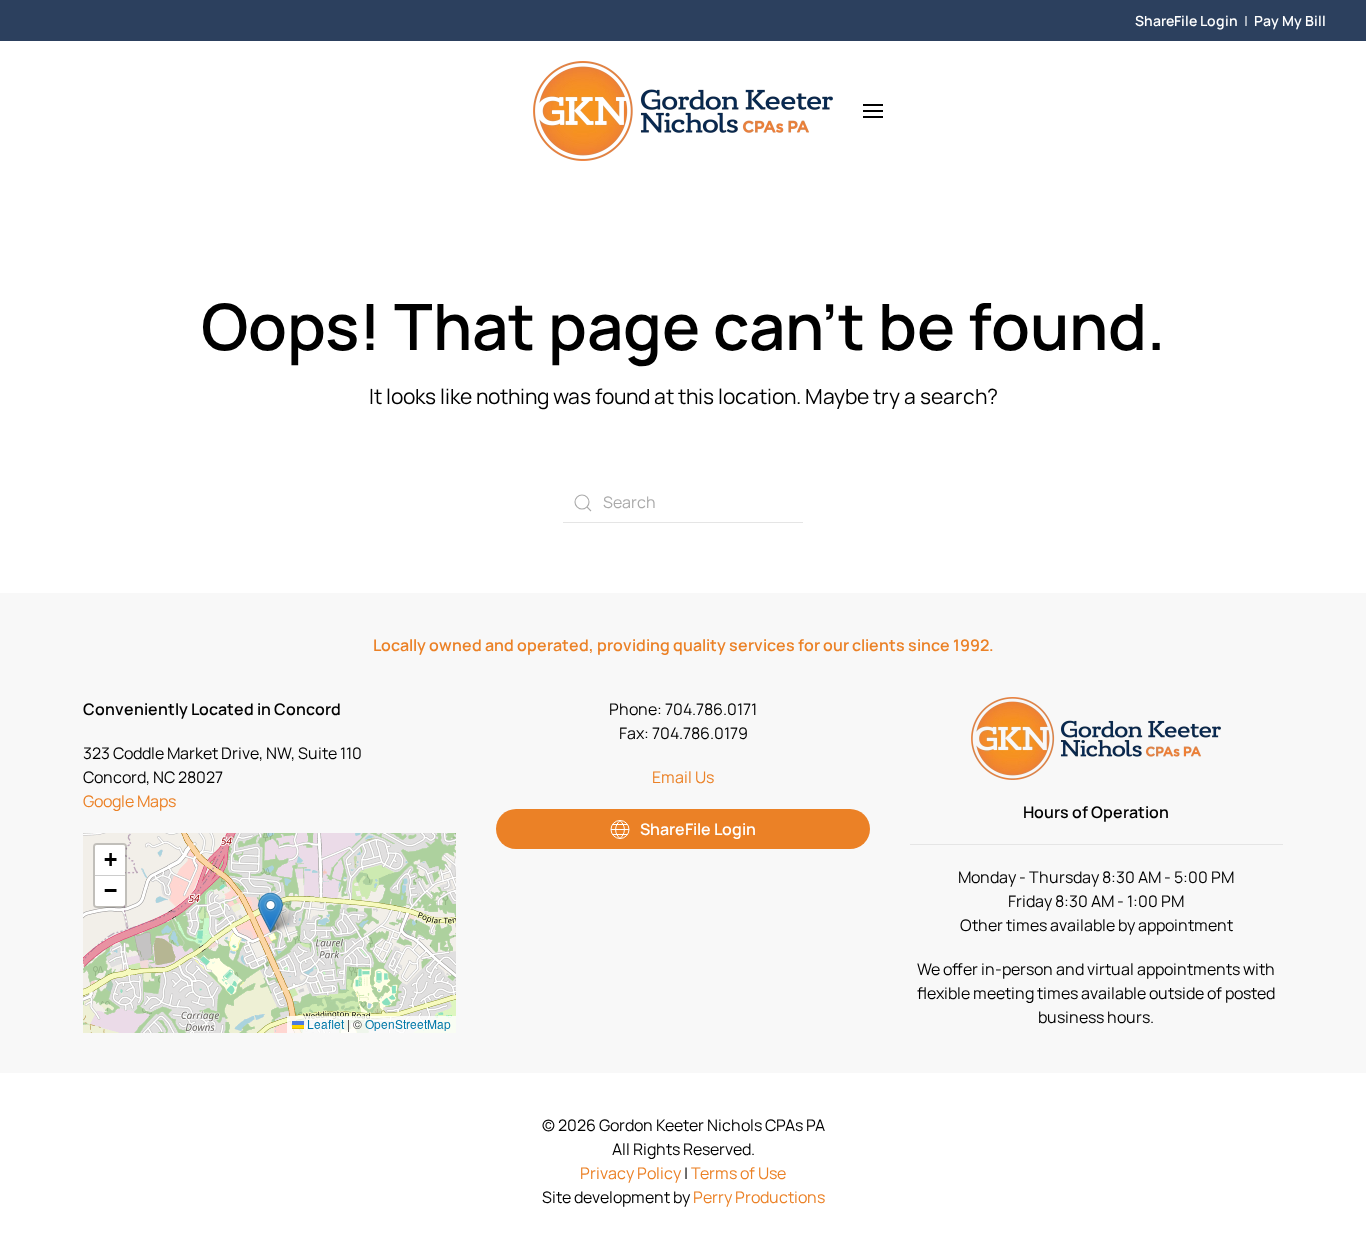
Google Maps (129, 801)
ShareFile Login (1186, 20)
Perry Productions (759, 1197)
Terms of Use (738, 1173)
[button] (873, 111)
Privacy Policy (630, 1173)
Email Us (683, 777)
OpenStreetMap (408, 1023)
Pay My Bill (1290, 20)
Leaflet (324, 1023)
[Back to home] (683, 111)
